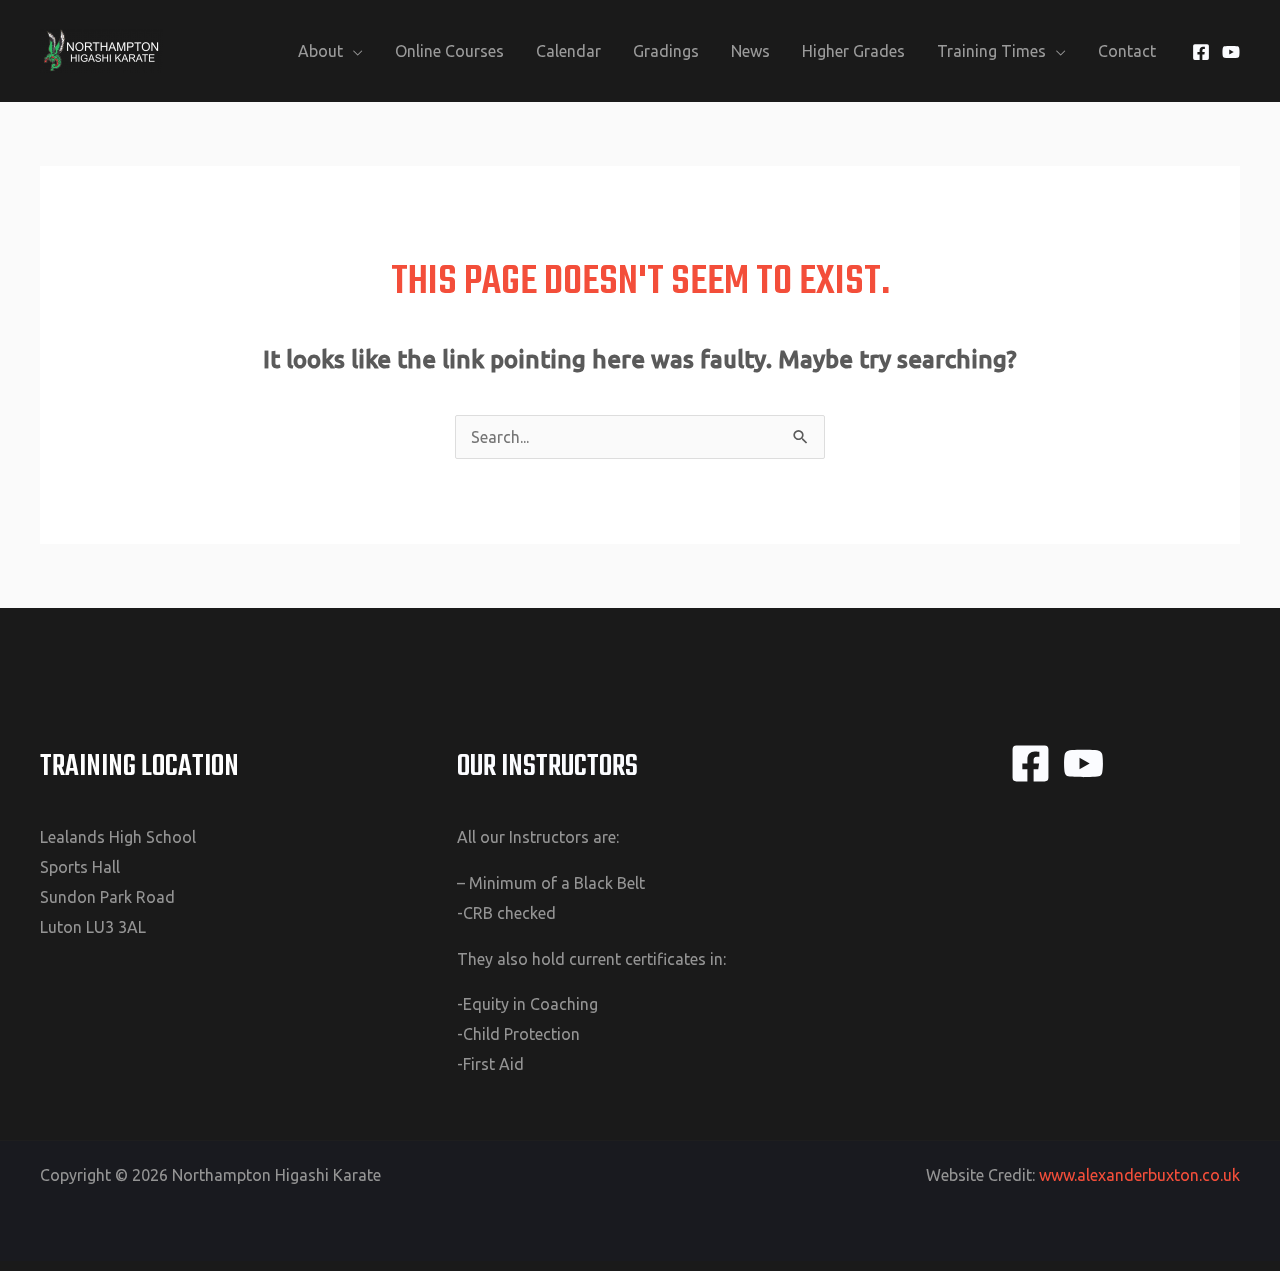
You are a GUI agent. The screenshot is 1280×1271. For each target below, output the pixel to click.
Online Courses (449, 51)
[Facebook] (1201, 52)
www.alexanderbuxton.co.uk (1139, 1175)
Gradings (666, 51)
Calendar (568, 51)
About (320, 51)
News (750, 51)
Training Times (991, 51)
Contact (1127, 51)
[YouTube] (1231, 52)
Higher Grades (853, 51)
